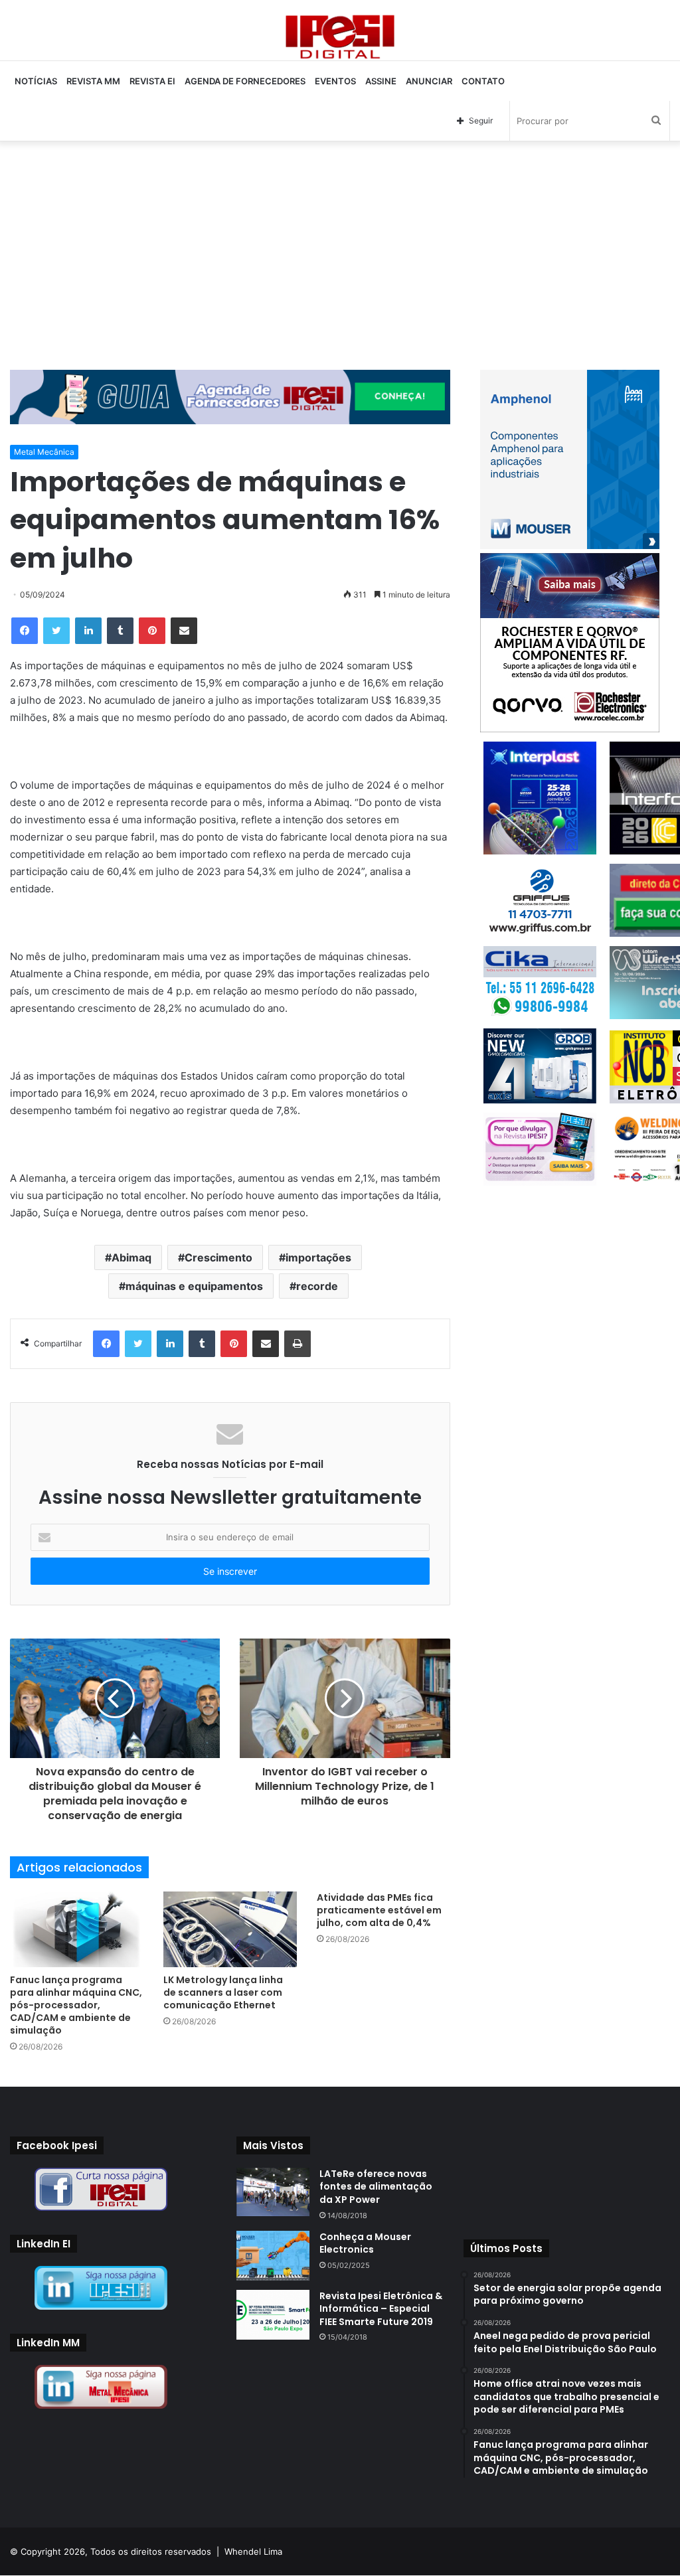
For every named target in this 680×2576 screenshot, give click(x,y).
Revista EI (152, 81)
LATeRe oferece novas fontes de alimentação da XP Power (376, 2187)
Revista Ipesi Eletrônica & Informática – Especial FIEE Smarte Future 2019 (381, 2309)
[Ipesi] (340, 34)
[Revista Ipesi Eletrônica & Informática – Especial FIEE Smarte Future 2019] (273, 2315)
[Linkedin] (88, 631)
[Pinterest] (152, 631)
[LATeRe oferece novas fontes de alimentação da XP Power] (273, 2192)
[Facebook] (25, 631)
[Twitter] (56, 631)
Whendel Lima (253, 2551)
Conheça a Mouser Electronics (365, 2243)
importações (318, 1257)
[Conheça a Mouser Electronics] (273, 2256)
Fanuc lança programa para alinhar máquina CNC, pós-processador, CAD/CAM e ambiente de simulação (76, 2005)
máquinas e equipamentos (194, 1286)
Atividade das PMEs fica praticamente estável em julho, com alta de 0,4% (379, 1910)
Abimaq (131, 1257)
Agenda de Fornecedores (245, 81)
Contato (483, 81)
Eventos (335, 81)
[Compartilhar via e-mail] (184, 631)
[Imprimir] (297, 1344)
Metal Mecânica (44, 452)
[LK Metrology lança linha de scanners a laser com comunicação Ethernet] (230, 1929)
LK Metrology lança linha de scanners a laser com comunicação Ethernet (223, 1992)
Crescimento (218, 1257)
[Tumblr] (120, 631)
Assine (381, 81)
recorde (317, 1286)
